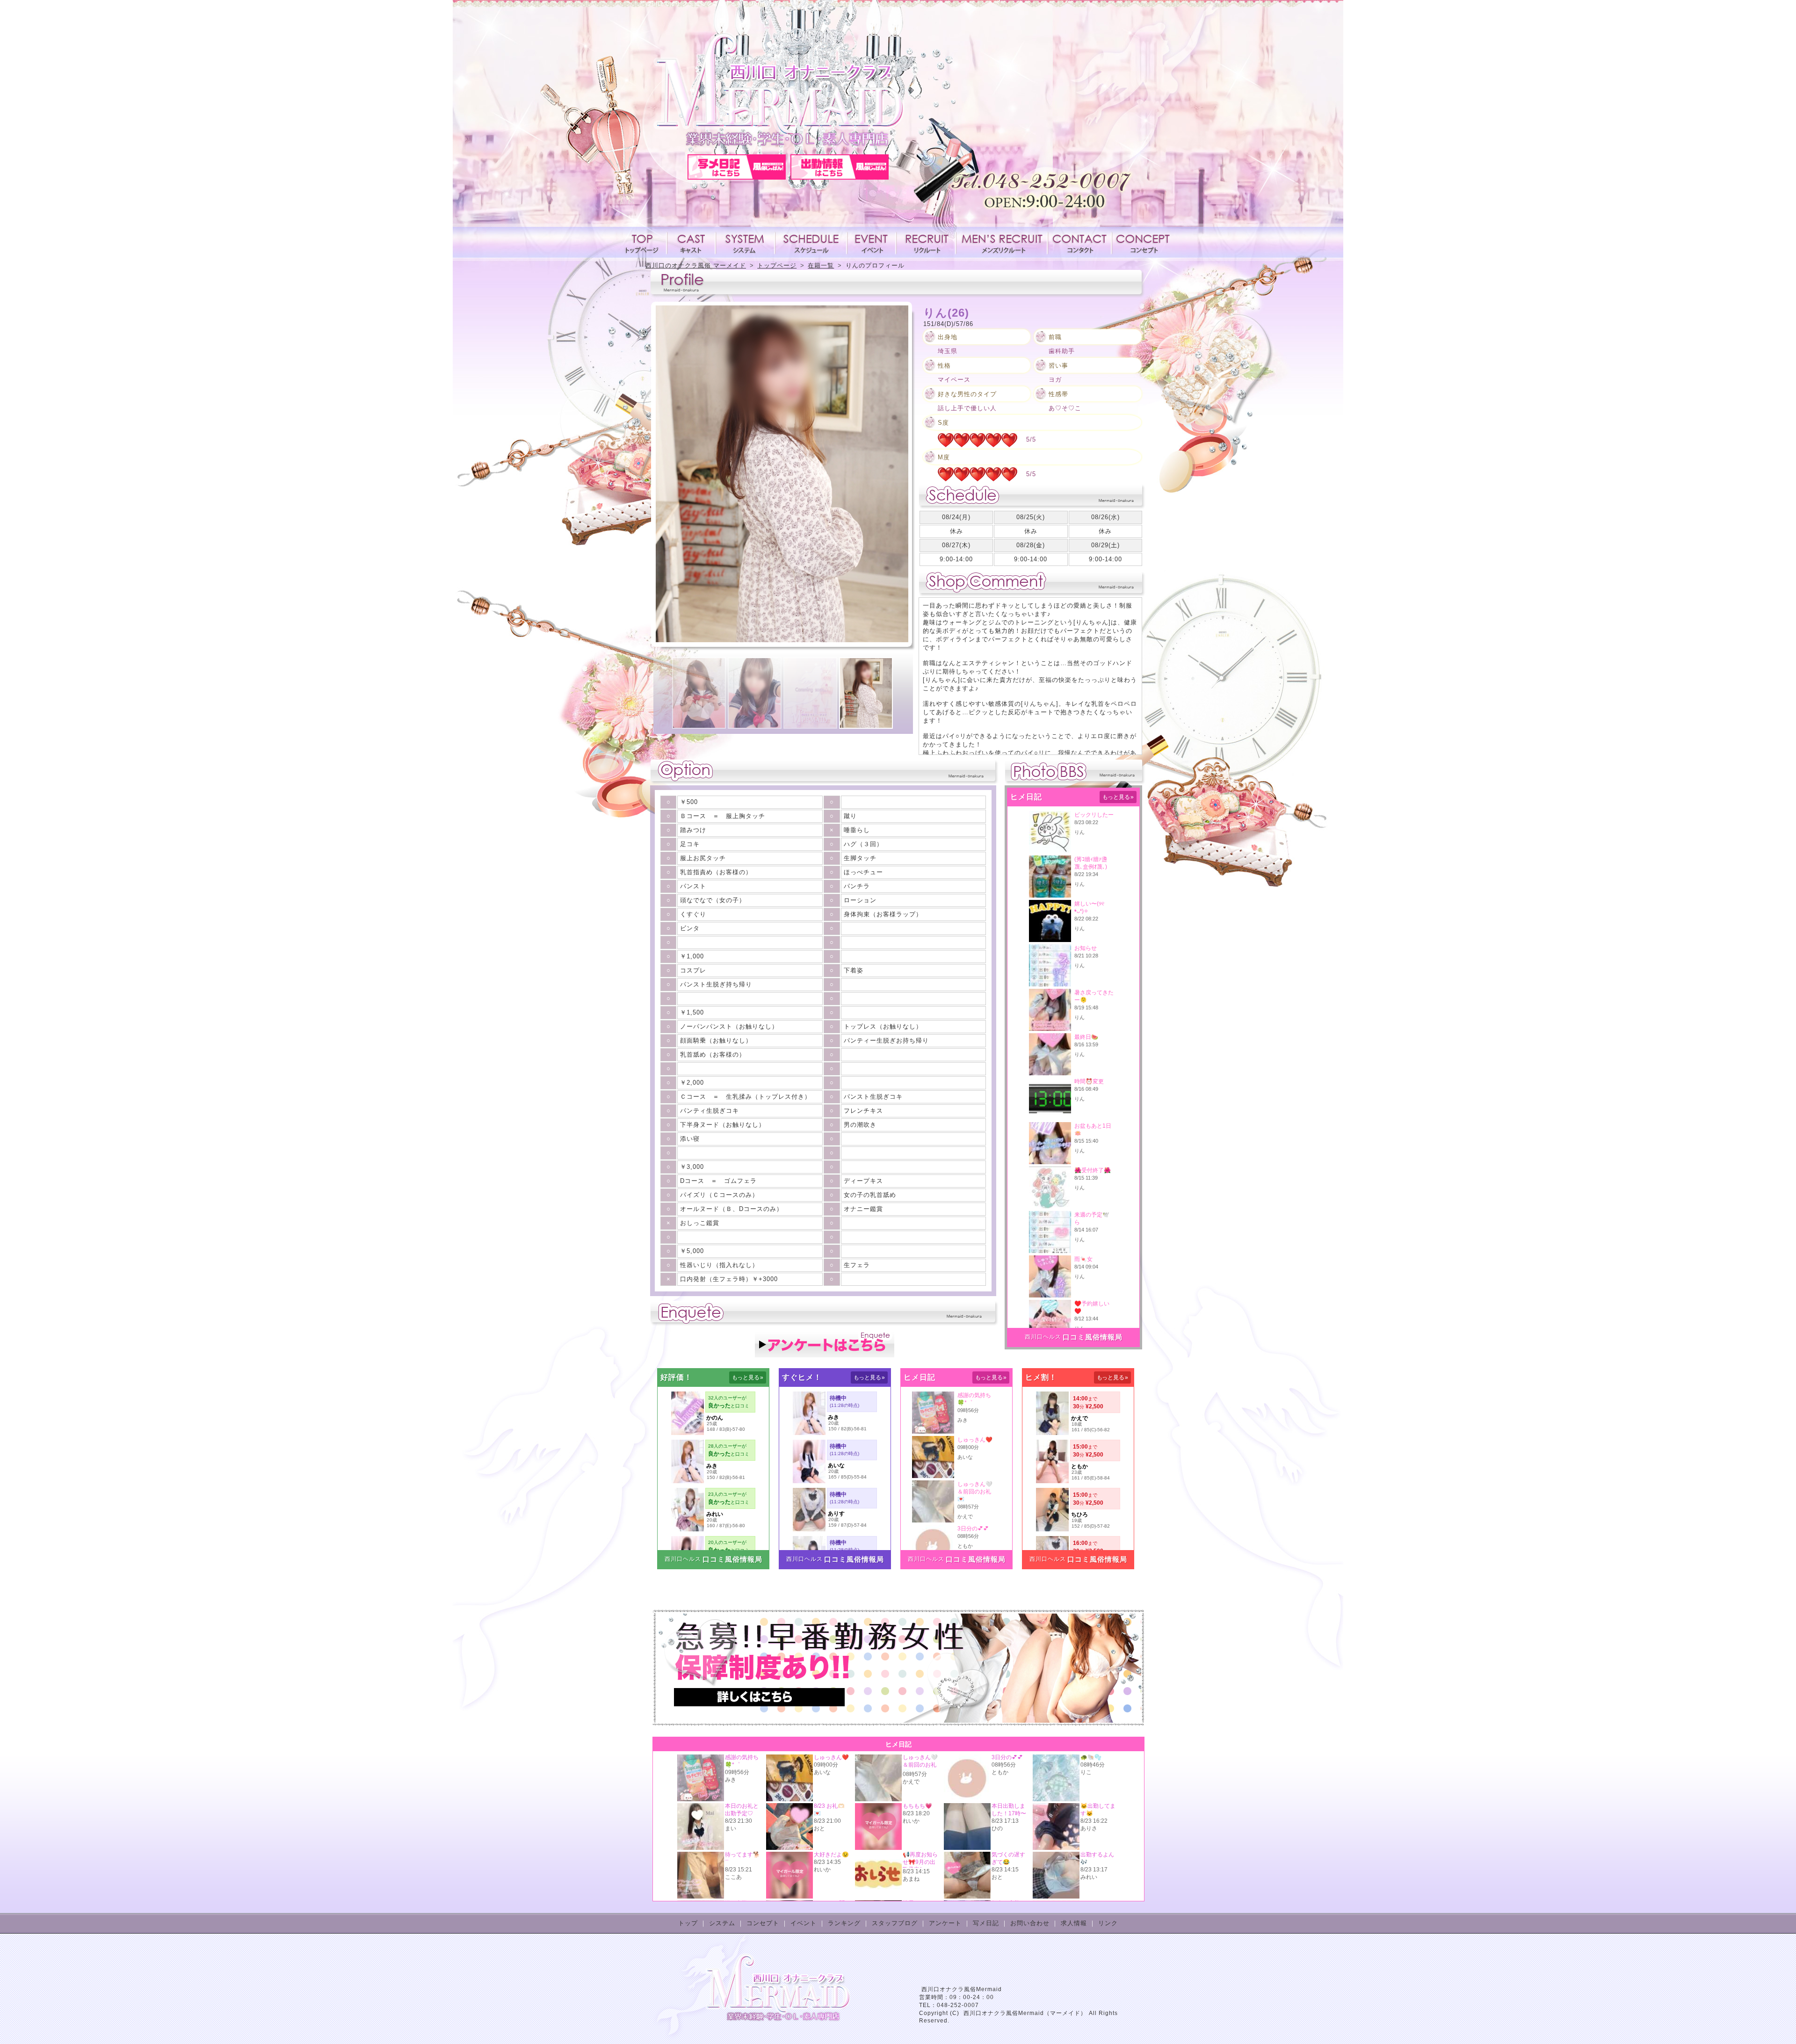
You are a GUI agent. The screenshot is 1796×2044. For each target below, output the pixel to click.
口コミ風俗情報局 (1093, 1337)
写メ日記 (986, 1923)
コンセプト (1142, 242)
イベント (872, 242)
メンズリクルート (1002, 242)
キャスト (691, 242)
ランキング (844, 1923)
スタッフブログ (895, 1923)
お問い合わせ (1030, 1923)
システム (746, 242)
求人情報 (926, 242)
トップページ (644, 242)
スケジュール (811, 242)
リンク (1108, 1923)
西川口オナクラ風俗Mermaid (962, 1989)
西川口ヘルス (1043, 1337)
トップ (688, 1923)
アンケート (945, 1923)
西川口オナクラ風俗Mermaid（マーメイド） (1025, 2013)
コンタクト (1079, 242)
